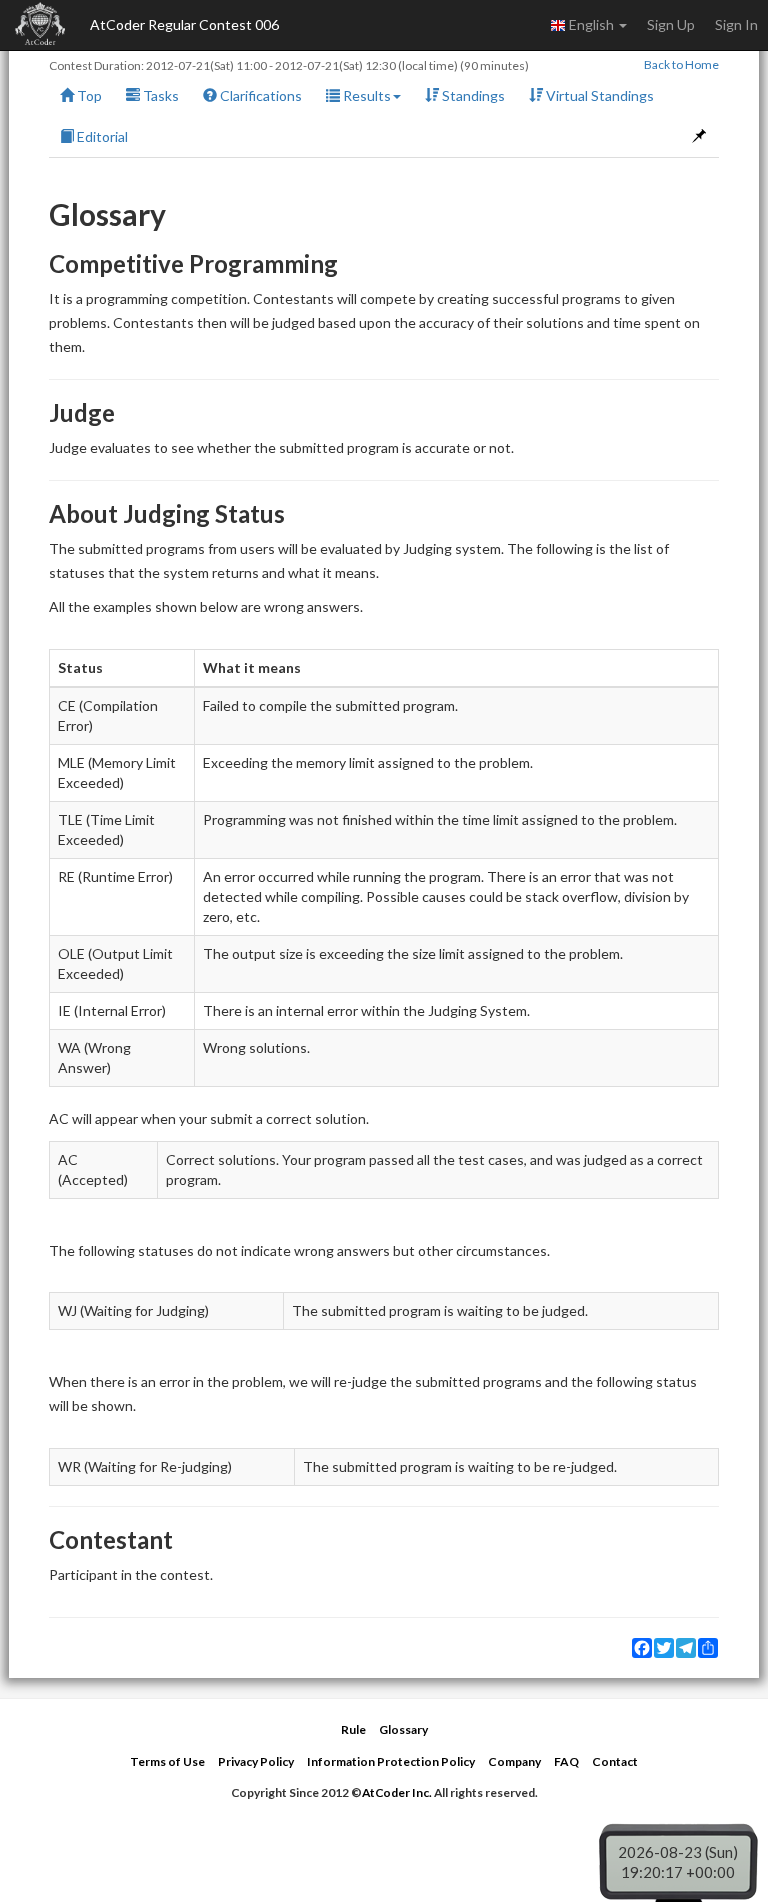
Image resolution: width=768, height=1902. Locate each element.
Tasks (159, 95)
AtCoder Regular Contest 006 (184, 24)
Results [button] (365, 95)
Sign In (736, 24)
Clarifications (259, 95)
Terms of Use (167, 1761)
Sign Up (671, 24)
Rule (353, 1729)
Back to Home (681, 64)
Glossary (403, 1729)
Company (514, 1761)
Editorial (101, 136)
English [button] (591, 24)
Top (88, 95)
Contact (615, 1761)
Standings (472, 95)
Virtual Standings (598, 95)
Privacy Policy (256, 1761)
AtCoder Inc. (397, 1792)
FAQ (566, 1761)
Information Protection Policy (391, 1761)
